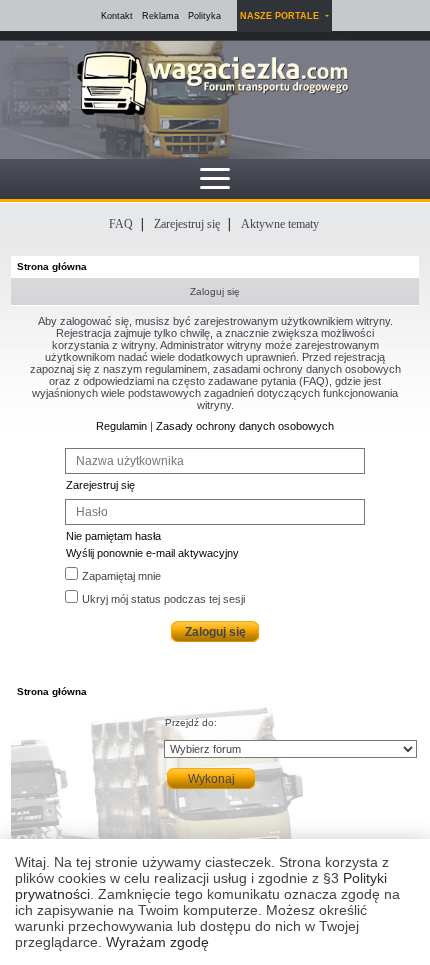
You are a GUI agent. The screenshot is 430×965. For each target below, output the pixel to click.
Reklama (160, 16)
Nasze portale (281, 16)
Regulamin (121, 426)
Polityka (204, 16)
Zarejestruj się (187, 224)
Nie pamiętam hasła (113, 536)
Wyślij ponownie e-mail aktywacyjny (152, 553)
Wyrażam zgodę (157, 942)
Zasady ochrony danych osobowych (245, 426)
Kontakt (117, 16)
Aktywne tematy (280, 224)
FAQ (121, 224)
